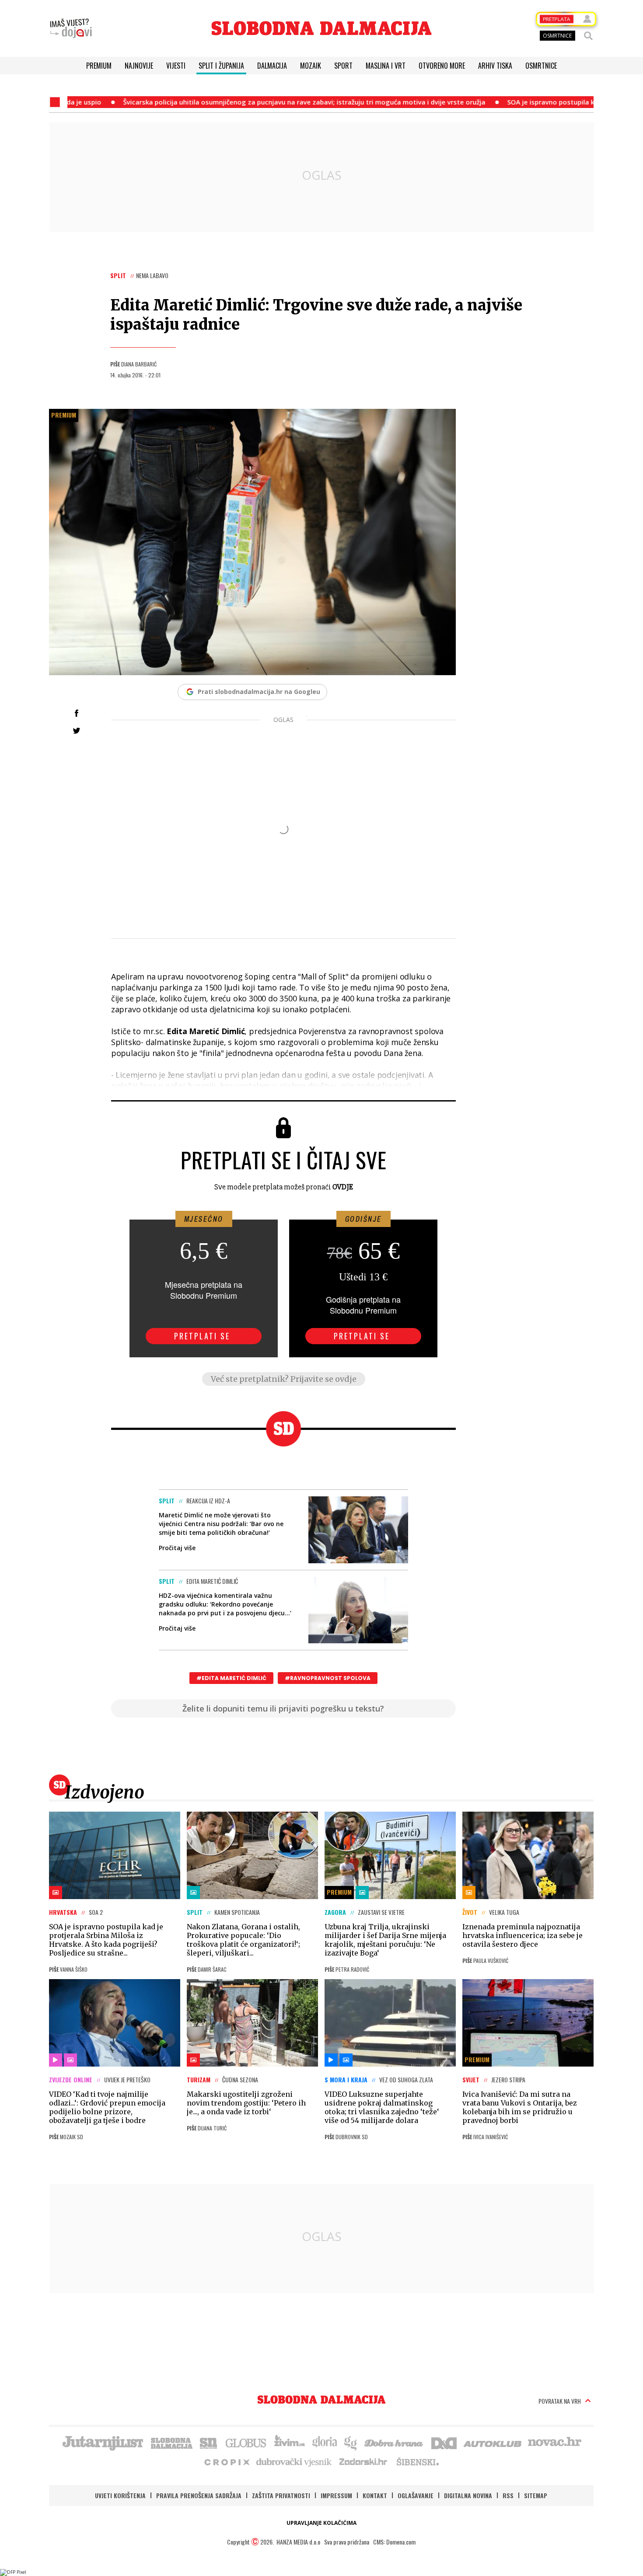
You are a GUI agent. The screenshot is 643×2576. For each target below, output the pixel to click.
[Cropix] (226, 2461)
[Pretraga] (588, 36)
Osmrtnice (541, 66)
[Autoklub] (493, 2442)
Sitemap (536, 2495)
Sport (343, 66)
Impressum (336, 2495)
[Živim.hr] (290, 2442)
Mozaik (311, 66)
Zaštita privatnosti (281, 2495)
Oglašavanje (416, 2495)
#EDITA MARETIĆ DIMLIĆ (231, 1678)
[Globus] (246, 2442)
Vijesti (176, 66)
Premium (99, 66)
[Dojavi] (71, 28)
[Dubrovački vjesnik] (294, 2461)
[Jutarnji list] (102, 2442)
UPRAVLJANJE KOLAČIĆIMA (321, 2523)
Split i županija (221, 66)
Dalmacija (272, 66)
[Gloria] (324, 2442)
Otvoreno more (442, 66)
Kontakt (375, 2495)
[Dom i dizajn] (444, 2442)
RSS (508, 2495)
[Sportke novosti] (209, 2442)
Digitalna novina (468, 2495)
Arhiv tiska (495, 66)
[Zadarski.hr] (363, 2461)
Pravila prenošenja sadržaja (199, 2495)
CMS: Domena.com (394, 2542)
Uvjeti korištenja (120, 2495)
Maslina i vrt (386, 66)
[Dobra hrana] (394, 2442)
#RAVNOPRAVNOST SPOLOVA (328, 1678)
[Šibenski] (417, 2461)
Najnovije (139, 66)
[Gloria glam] (351, 2442)
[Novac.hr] (555, 2442)
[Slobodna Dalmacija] (321, 28)
